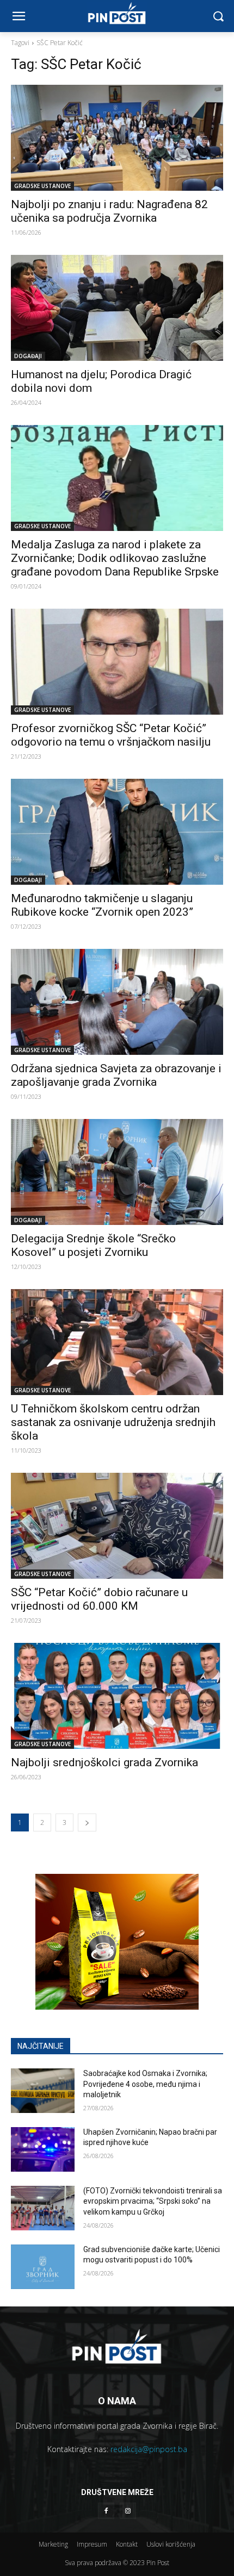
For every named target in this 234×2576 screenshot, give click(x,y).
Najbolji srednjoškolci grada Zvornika (104, 1762)
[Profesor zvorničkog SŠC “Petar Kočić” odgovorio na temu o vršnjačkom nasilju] (117, 662)
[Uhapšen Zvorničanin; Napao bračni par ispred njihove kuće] (43, 2149)
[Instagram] (128, 2511)
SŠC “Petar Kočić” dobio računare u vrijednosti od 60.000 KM (99, 1599)
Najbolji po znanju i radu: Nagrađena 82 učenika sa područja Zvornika (109, 211)
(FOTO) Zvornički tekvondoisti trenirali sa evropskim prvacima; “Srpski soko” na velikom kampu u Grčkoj (153, 2201)
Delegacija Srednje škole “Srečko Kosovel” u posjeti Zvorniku (93, 1245)
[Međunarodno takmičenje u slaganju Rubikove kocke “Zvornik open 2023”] (117, 832)
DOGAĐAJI (28, 356)
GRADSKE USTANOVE (42, 186)
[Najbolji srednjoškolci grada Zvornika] (117, 1696)
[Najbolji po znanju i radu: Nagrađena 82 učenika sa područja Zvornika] (117, 138)
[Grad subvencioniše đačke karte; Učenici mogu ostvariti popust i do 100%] (43, 2267)
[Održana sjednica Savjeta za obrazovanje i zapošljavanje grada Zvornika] (117, 1002)
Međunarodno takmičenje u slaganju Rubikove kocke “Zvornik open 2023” (102, 905)
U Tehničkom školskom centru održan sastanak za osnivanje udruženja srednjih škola (113, 1422)
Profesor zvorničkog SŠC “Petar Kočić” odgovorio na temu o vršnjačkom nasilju (111, 735)
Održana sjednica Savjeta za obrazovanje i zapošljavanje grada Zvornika (116, 1075)
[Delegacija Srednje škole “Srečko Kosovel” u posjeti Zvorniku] (117, 1172)
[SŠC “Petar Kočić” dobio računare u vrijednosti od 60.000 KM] (117, 1526)
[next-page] (87, 1822)
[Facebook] (106, 2511)
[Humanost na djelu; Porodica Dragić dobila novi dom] (117, 308)
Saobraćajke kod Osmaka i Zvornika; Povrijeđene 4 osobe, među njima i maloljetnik (145, 2084)
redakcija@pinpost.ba (149, 2449)
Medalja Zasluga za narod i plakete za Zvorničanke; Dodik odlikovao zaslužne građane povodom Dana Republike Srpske (115, 558)
